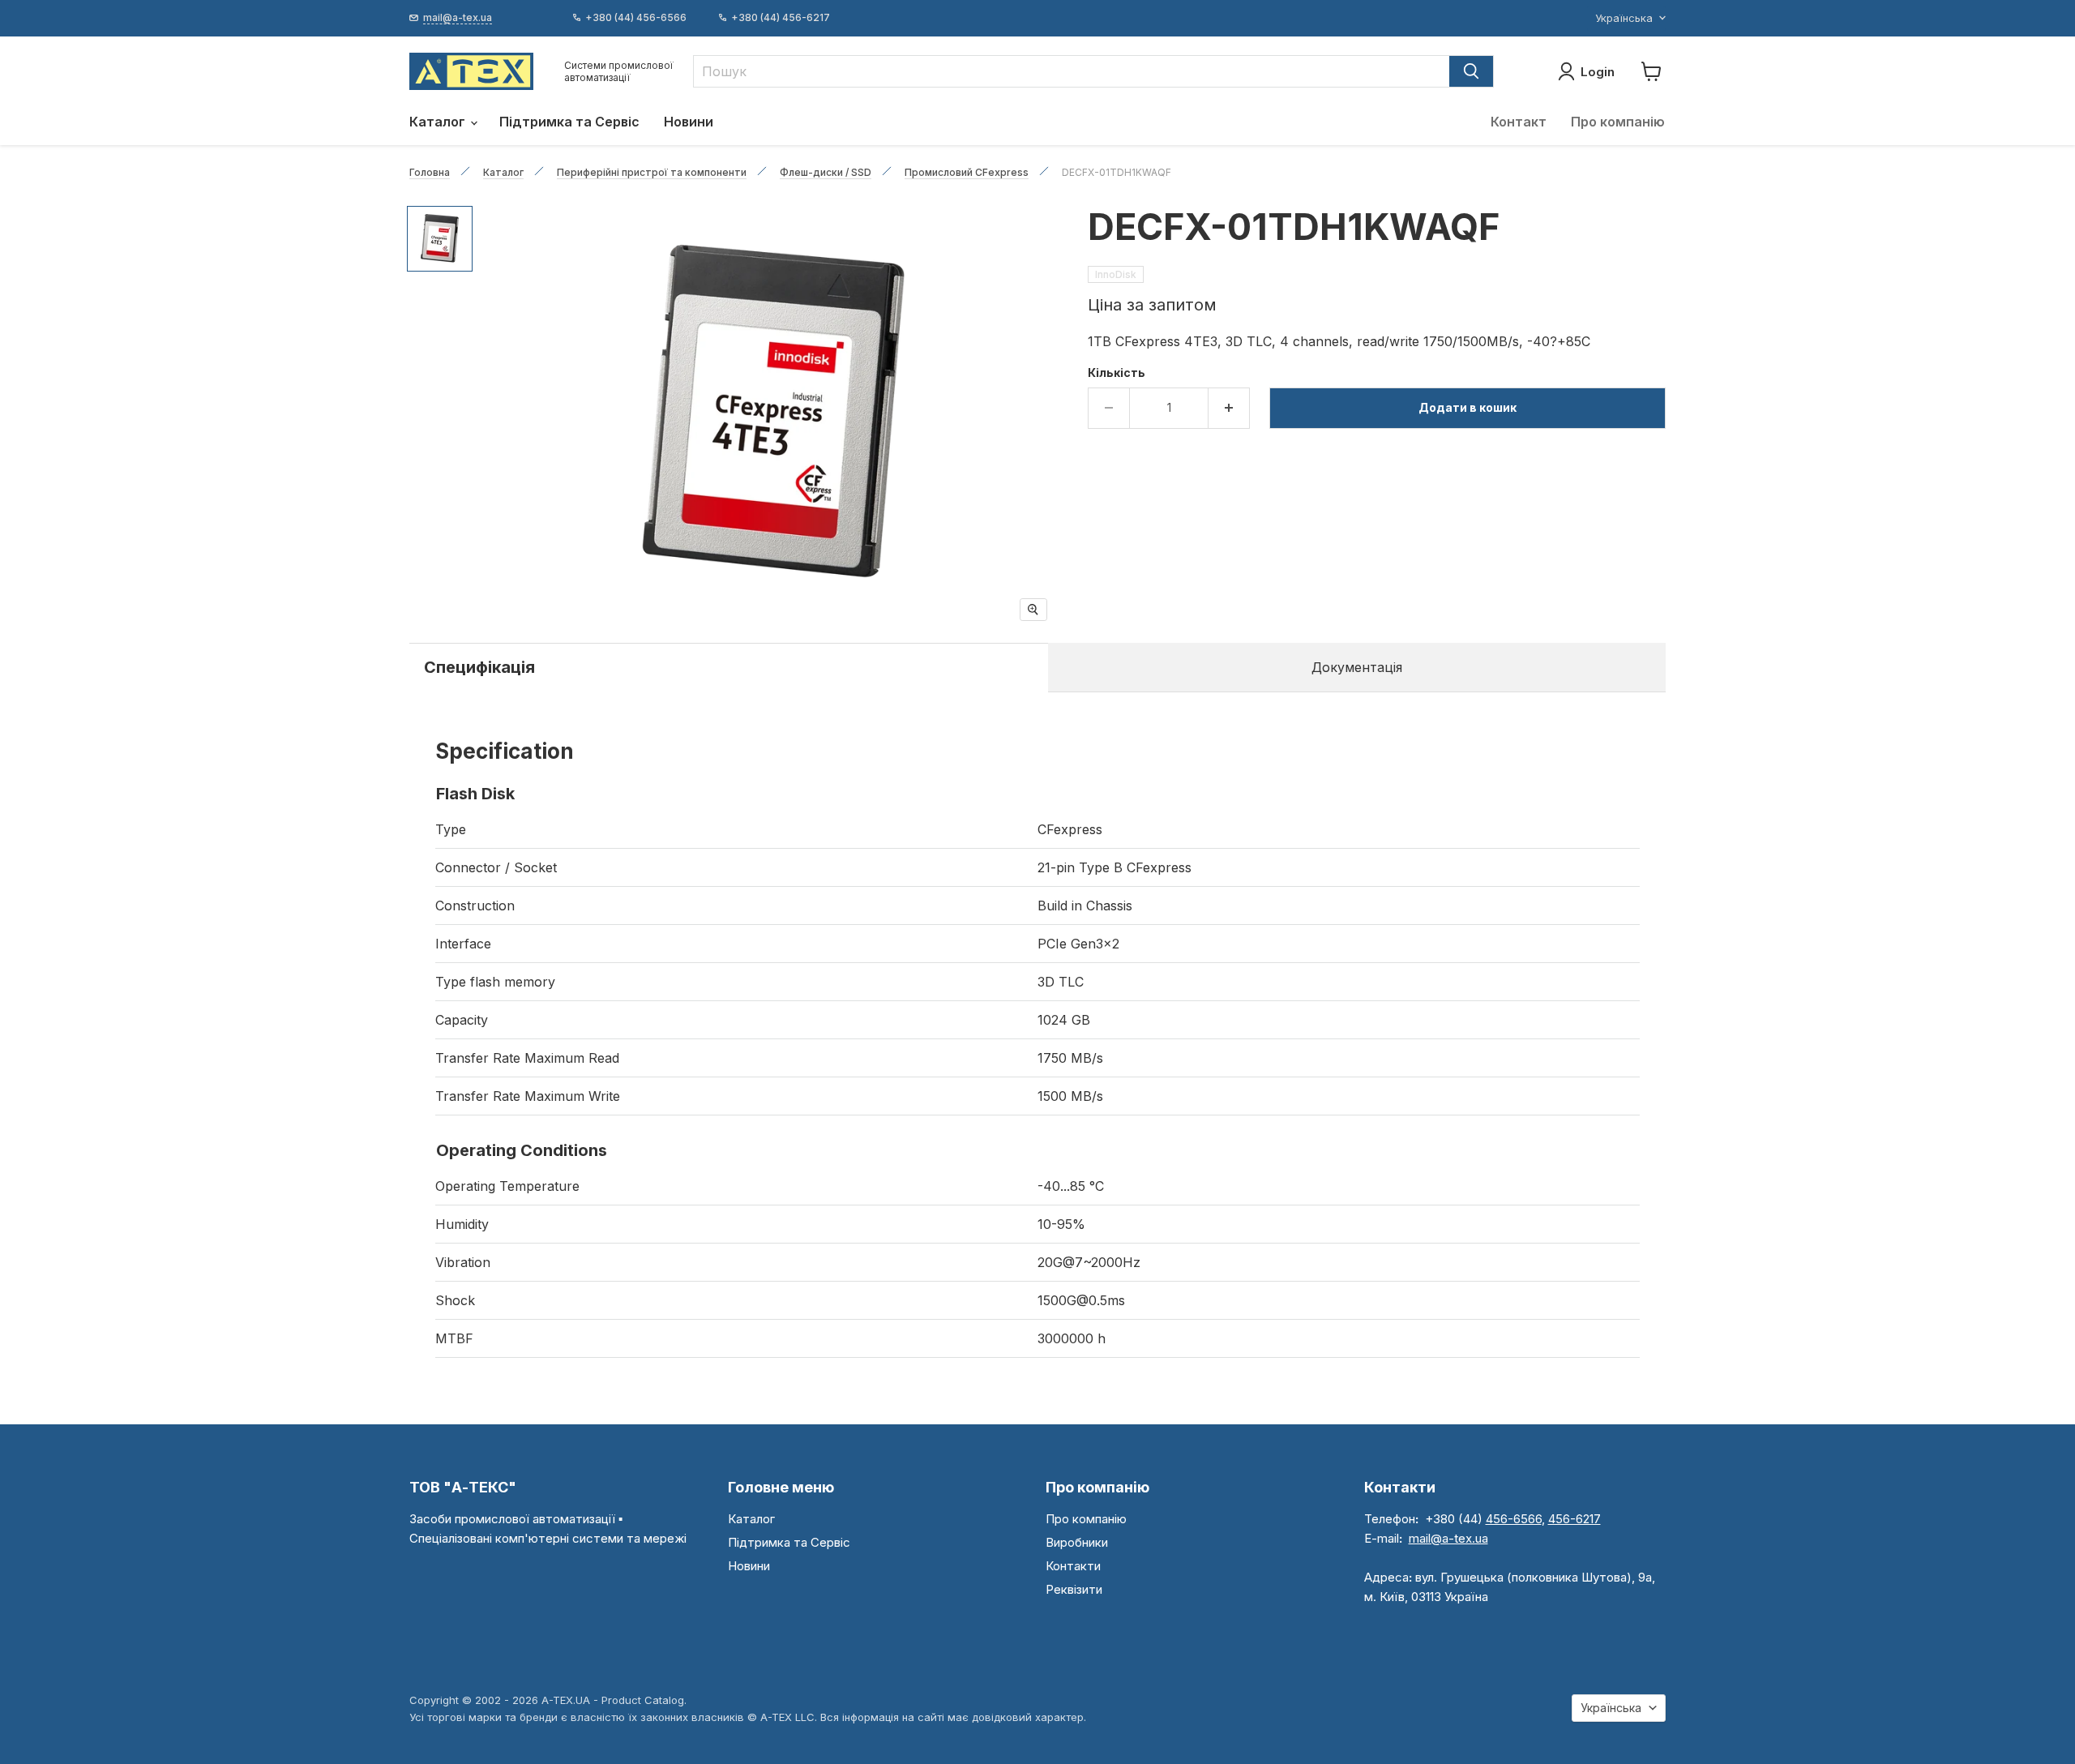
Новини (689, 122)
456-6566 (1514, 1519)
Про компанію (1618, 122)
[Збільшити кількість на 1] (1229, 408)
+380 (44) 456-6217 (781, 18)
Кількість (1117, 373)
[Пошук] (1471, 71)
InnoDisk (1116, 274)
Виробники (1077, 1542)
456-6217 (1574, 1519)
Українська (1624, 18)
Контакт (1519, 122)
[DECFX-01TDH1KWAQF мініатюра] (440, 239)
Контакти (1073, 1566)
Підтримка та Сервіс (569, 122)
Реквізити (1074, 1589)
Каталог (439, 122)
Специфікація (479, 667)
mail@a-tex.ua (1448, 1538)
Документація (1357, 667)
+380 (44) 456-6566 (636, 18)
